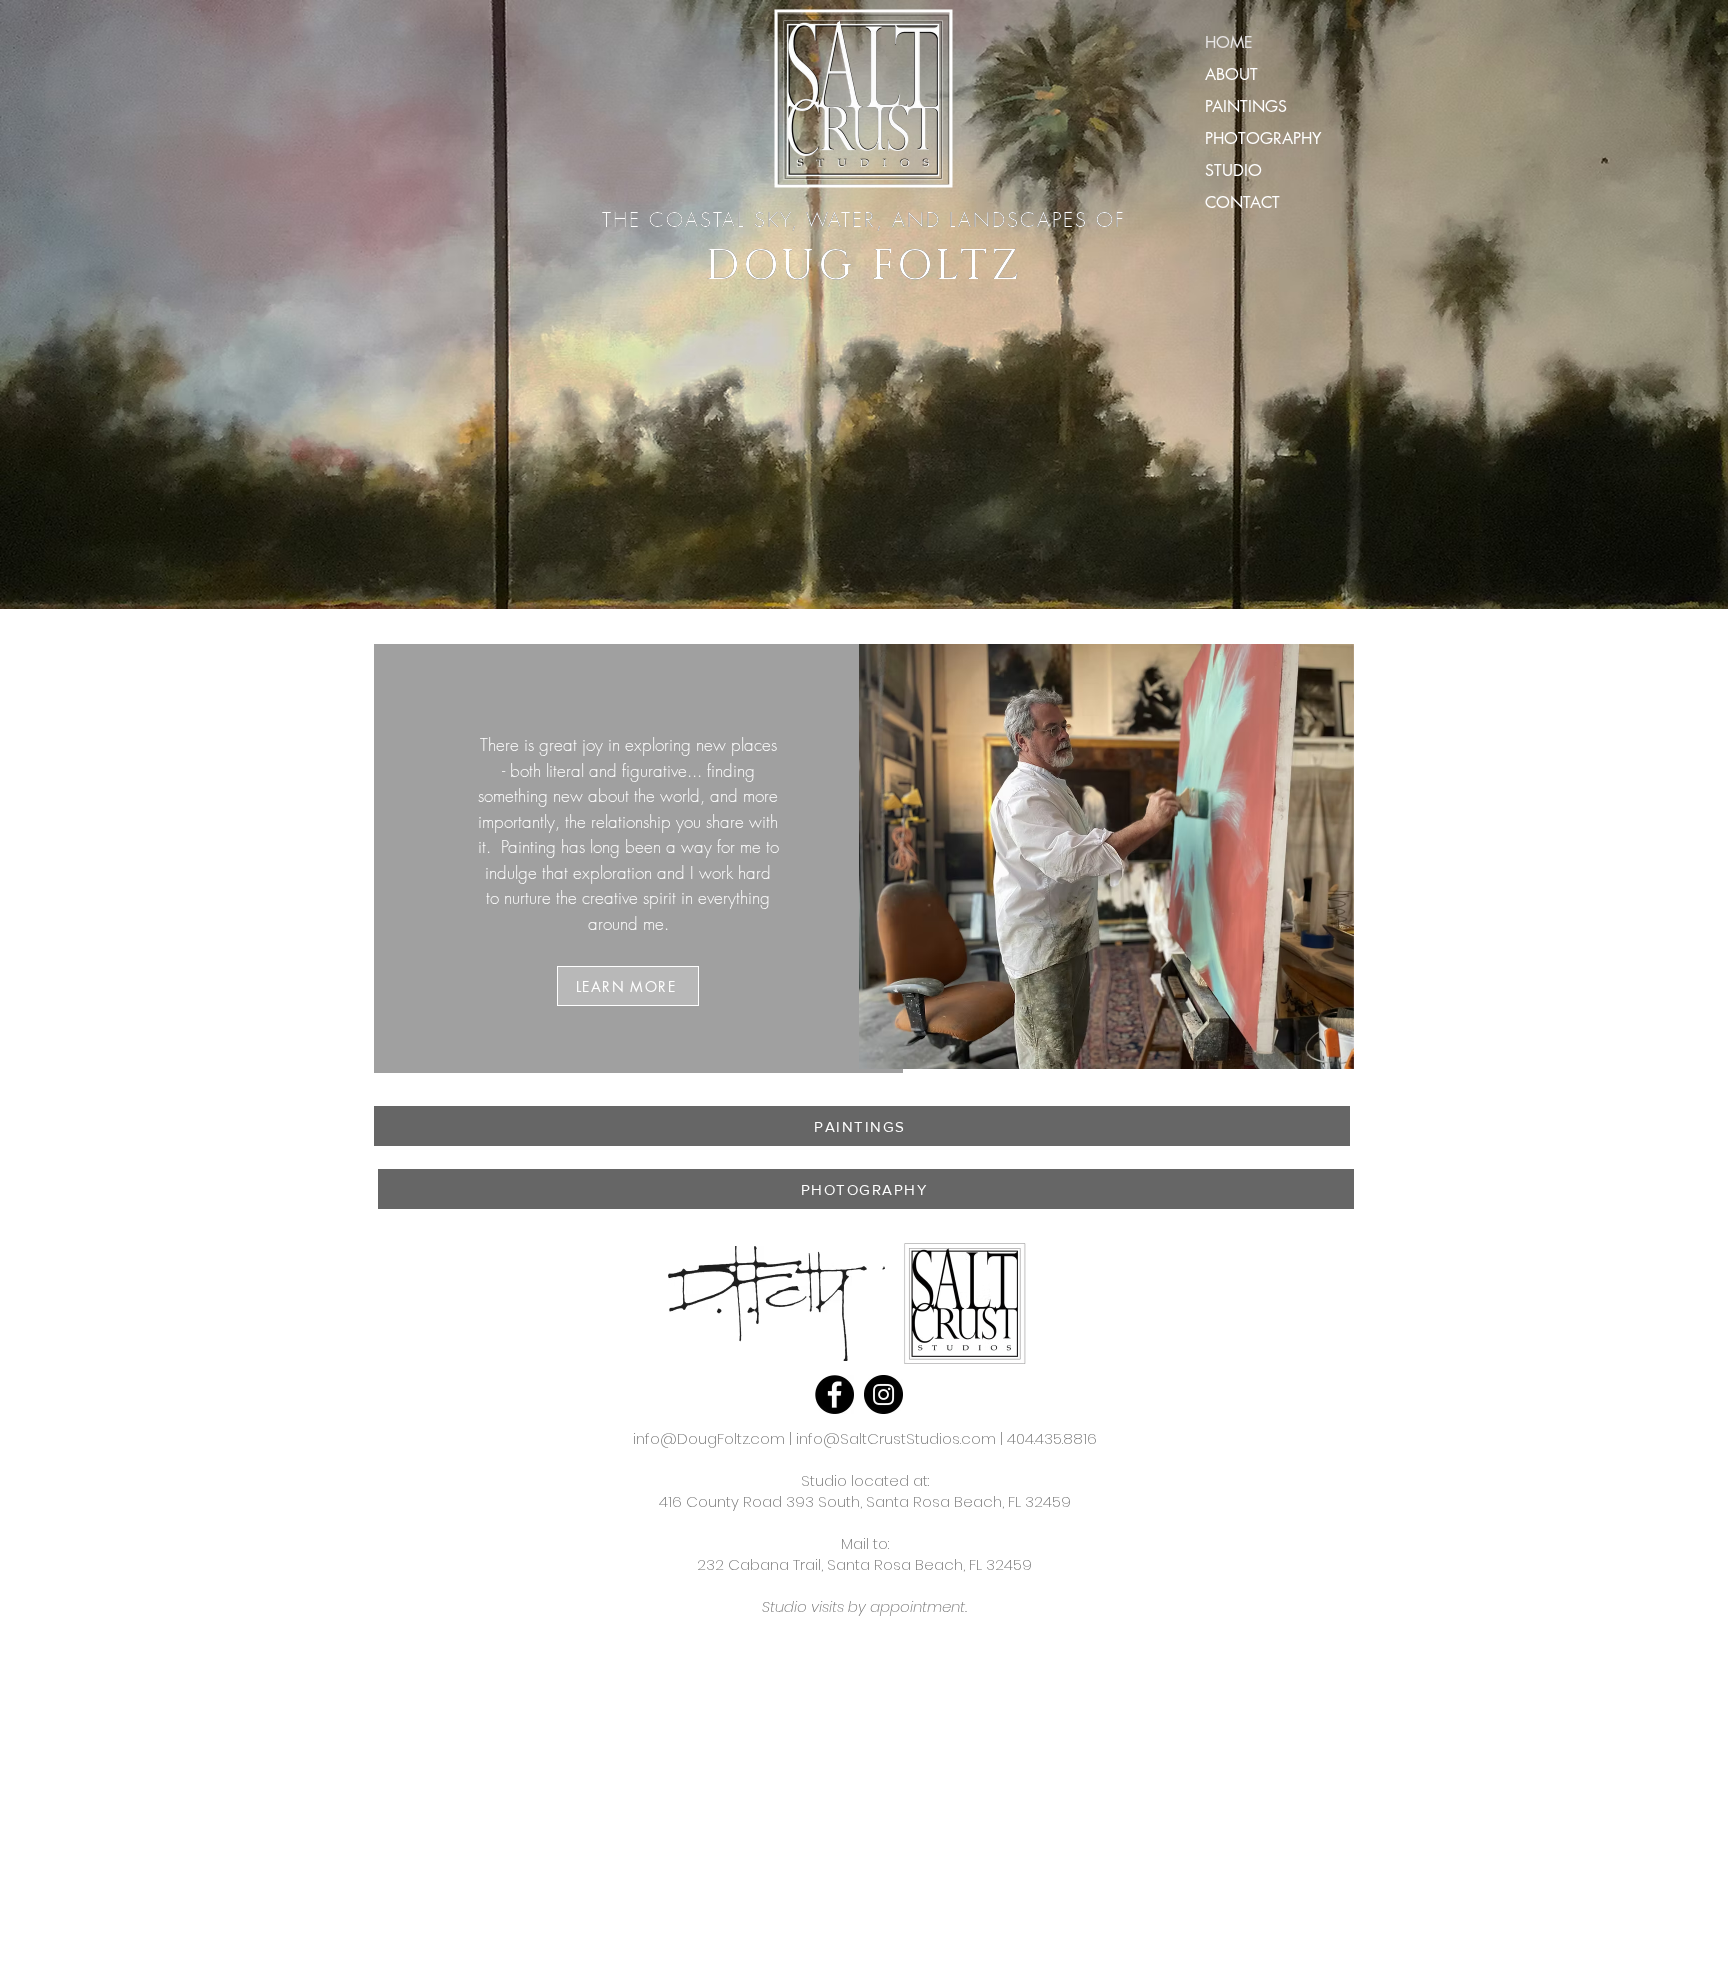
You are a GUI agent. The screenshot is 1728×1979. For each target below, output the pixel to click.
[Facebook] (834, 1394)
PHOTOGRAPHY (1263, 138)
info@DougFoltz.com (709, 1438)
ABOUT (1231, 74)
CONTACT (1242, 202)
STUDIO (1233, 170)
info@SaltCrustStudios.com (896, 1438)
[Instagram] (883, 1394)
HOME (1229, 42)
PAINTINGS (1246, 106)
